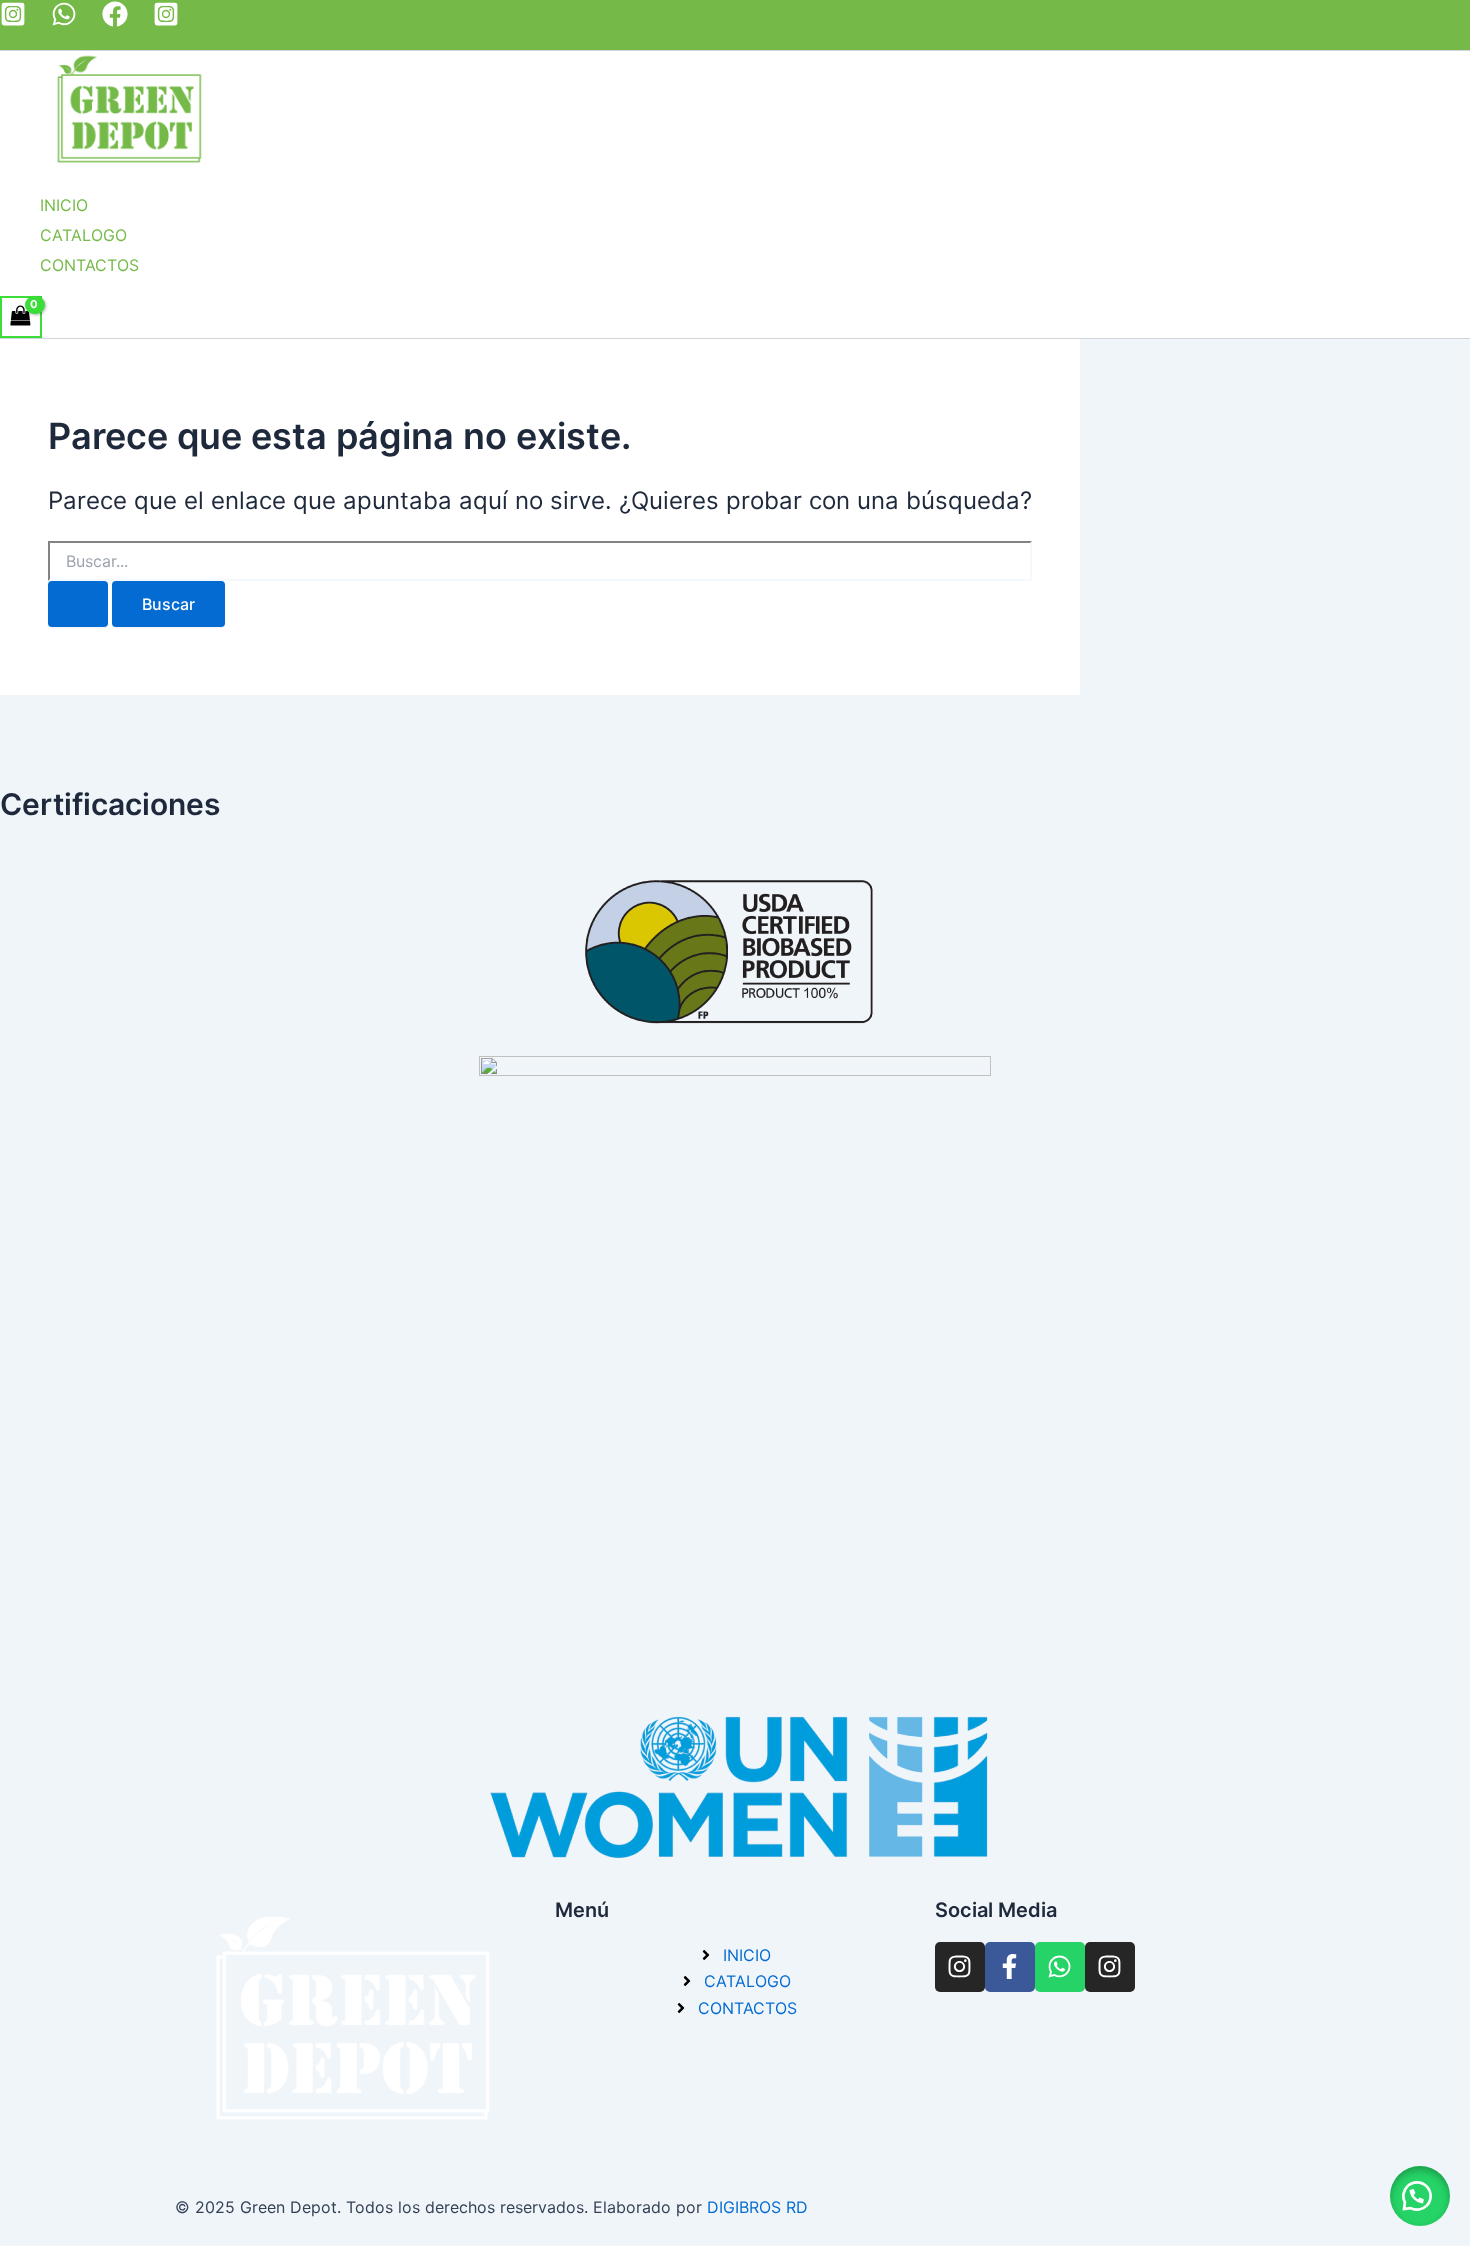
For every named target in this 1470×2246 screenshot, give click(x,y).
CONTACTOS (89, 265)
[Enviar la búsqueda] (78, 604)
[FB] (115, 21)
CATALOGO (83, 235)
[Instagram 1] (13, 21)
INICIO (64, 205)
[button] (1420, 2196)
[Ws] (64, 21)
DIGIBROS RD (757, 2207)
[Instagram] (166, 21)
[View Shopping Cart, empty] (21, 316)
